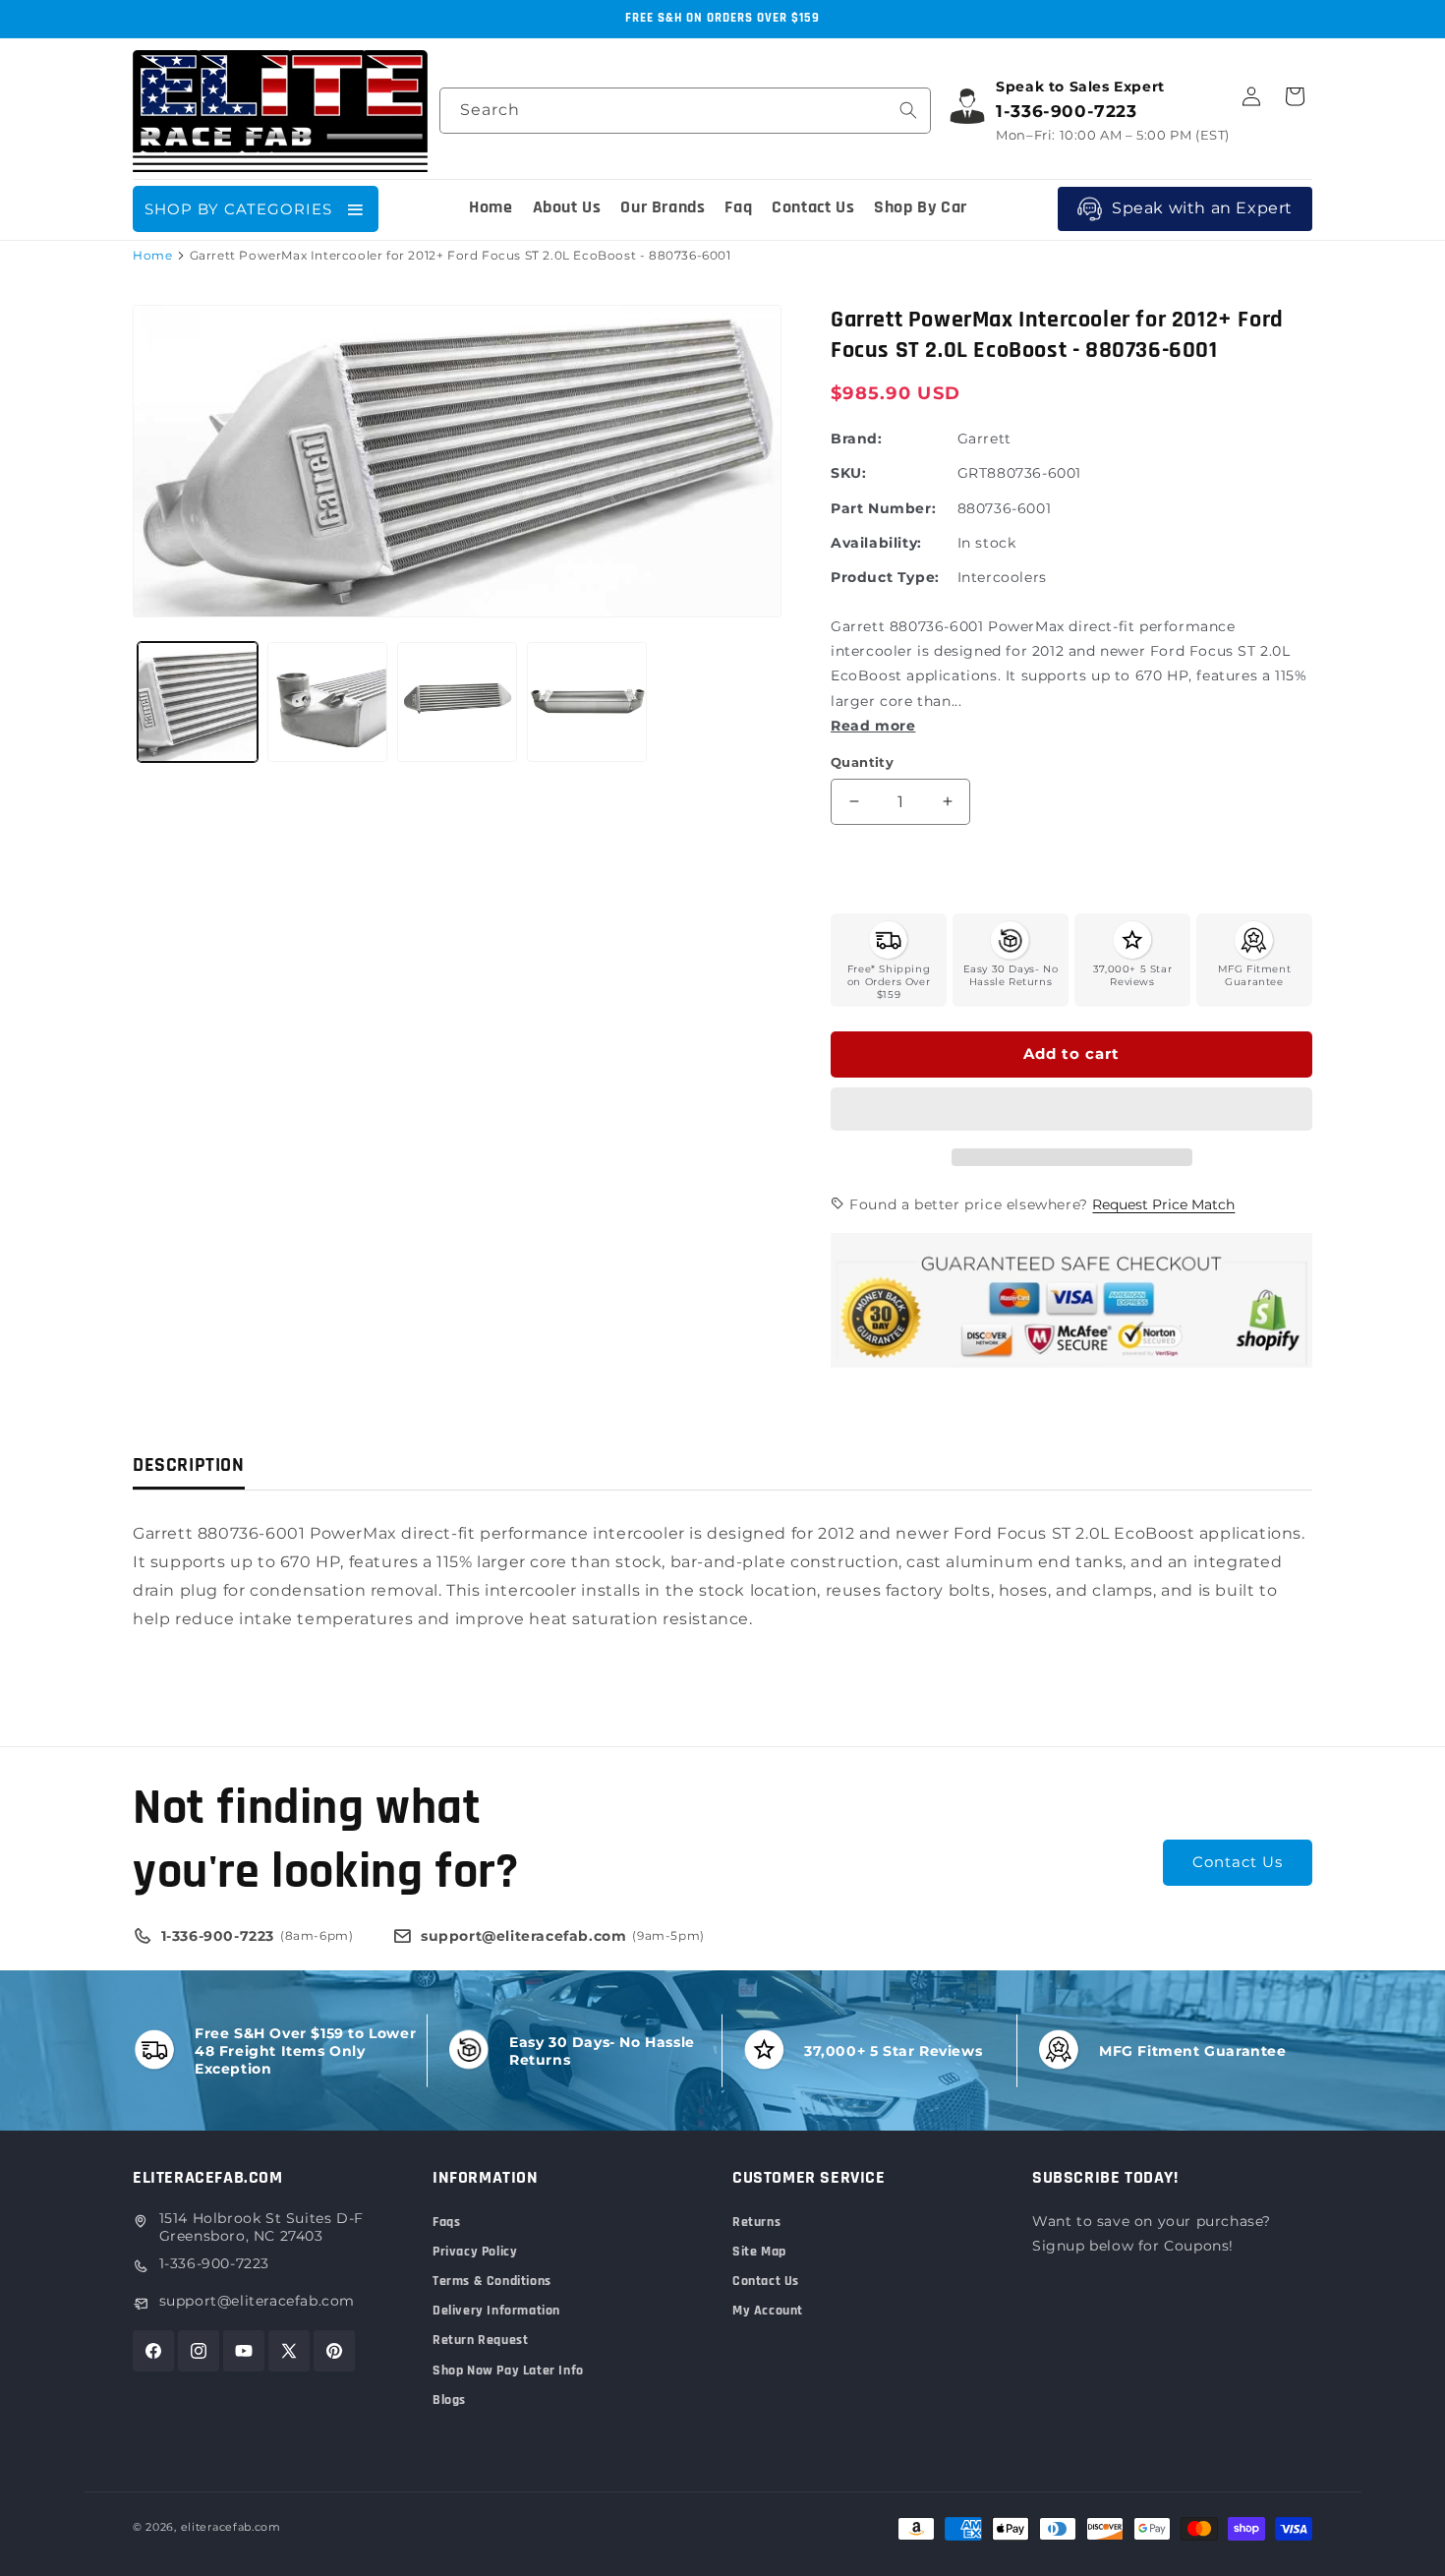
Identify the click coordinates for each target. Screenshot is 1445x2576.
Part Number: (883, 508)
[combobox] (685, 111)
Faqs (446, 2222)
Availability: (876, 543)
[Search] (908, 110)
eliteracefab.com (231, 2527)
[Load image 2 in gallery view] (327, 702)
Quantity (862, 762)
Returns (756, 2222)
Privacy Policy (475, 2252)
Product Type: (885, 577)
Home (152, 255)
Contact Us (1238, 1862)
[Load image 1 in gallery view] (198, 702)
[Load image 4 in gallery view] (587, 702)
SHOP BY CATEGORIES (238, 209)
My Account (768, 2311)
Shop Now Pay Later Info (508, 2371)
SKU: (848, 473)
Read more (873, 726)
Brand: (857, 439)
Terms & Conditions (492, 2281)
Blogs (449, 2400)
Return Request (480, 2340)
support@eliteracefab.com (257, 2301)
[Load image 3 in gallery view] (457, 702)
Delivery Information (496, 2311)
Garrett (984, 439)
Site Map (759, 2252)
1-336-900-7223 (214, 2263)
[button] (1071, 1110)
